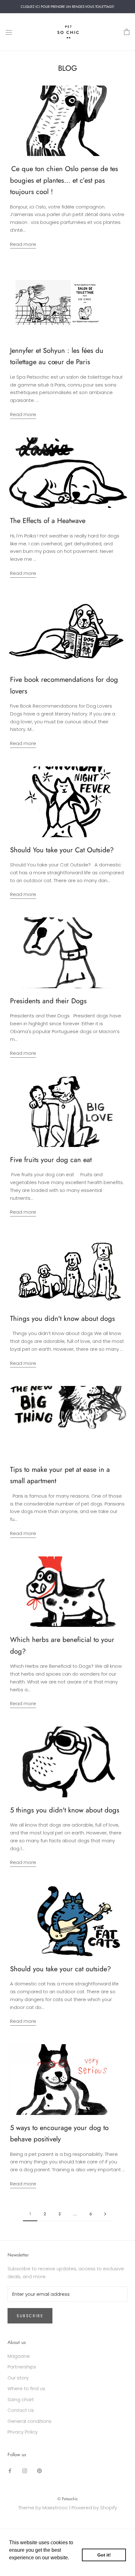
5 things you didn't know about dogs (65, 1810)
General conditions (30, 2421)
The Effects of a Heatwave (48, 520)
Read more (23, 244)
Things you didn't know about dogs (62, 1318)
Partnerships (22, 2367)
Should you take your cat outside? (60, 1969)
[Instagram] (25, 2470)
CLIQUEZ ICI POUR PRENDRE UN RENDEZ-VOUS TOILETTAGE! (67, 7)
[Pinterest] (39, 2470)
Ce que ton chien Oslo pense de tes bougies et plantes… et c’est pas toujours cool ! (64, 180)
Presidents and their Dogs (48, 1001)
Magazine (19, 2356)
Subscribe (30, 2316)
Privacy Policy (23, 2432)
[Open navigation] (9, 32)
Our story (18, 2378)
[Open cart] (127, 32)
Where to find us (26, 2388)
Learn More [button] (23, 2566)
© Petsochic (68, 2499)
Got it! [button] (104, 2555)
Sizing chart (21, 2399)
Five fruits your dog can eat (51, 1160)
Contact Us (21, 2410)
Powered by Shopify (94, 2508)
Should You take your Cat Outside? (62, 850)
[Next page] (105, 2214)
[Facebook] (10, 2470)
